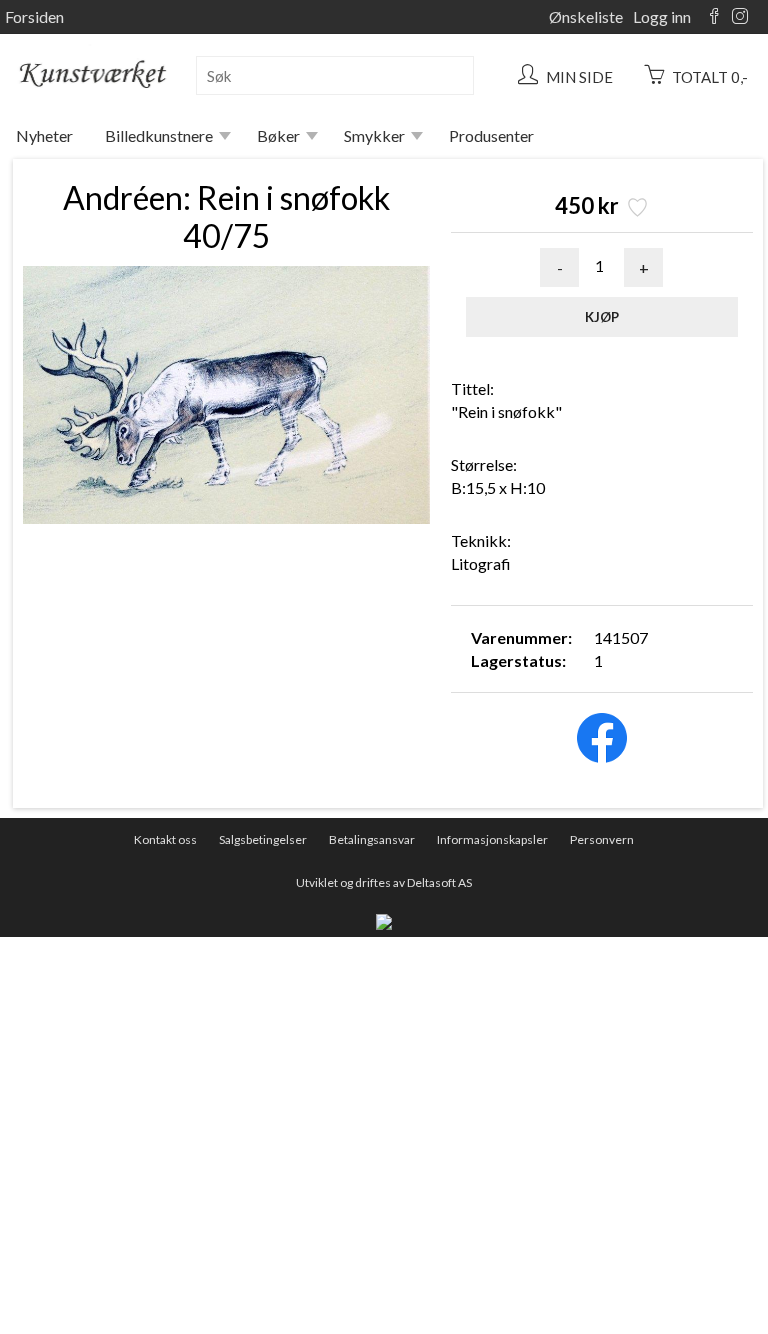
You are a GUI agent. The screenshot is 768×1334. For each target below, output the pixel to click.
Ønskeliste (586, 16)
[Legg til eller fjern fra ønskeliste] (635, 209)
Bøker (278, 135)
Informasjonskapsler (492, 839)
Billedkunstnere (159, 135)
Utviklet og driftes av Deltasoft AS (384, 882)
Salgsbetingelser (263, 839)
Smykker (374, 135)
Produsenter (491, 135)
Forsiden (34, 16)
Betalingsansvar (372, 839)
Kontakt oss (165, 839)
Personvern (602, 839)
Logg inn (662, 16)
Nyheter (44, 135)
